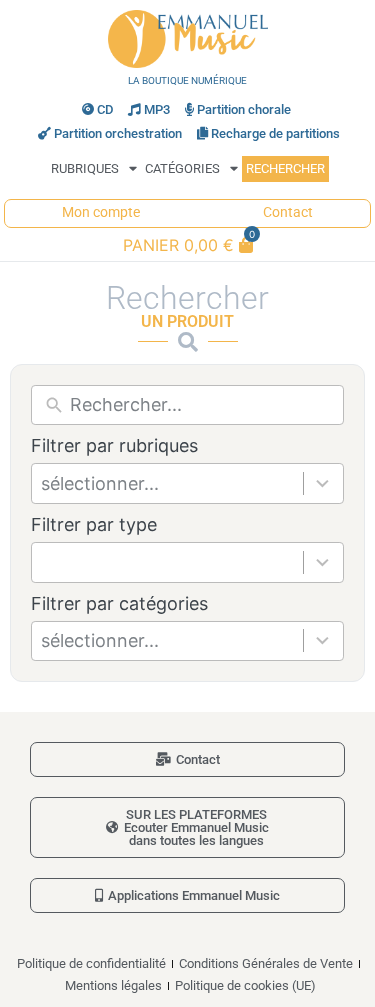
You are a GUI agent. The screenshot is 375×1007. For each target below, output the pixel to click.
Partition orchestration (118, 133)
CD (105, 109)
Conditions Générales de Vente (266, 963)
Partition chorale (244, 109)
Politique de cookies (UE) (245, 985)
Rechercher (285, 168)
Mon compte (101, 212)
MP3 (157, 109)
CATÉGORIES (182, 168)
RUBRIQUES (85, 168)
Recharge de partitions (275, 133)
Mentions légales (113, 985)
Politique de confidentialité (91, 963)
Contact (288, 212)
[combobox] (172, 483)
